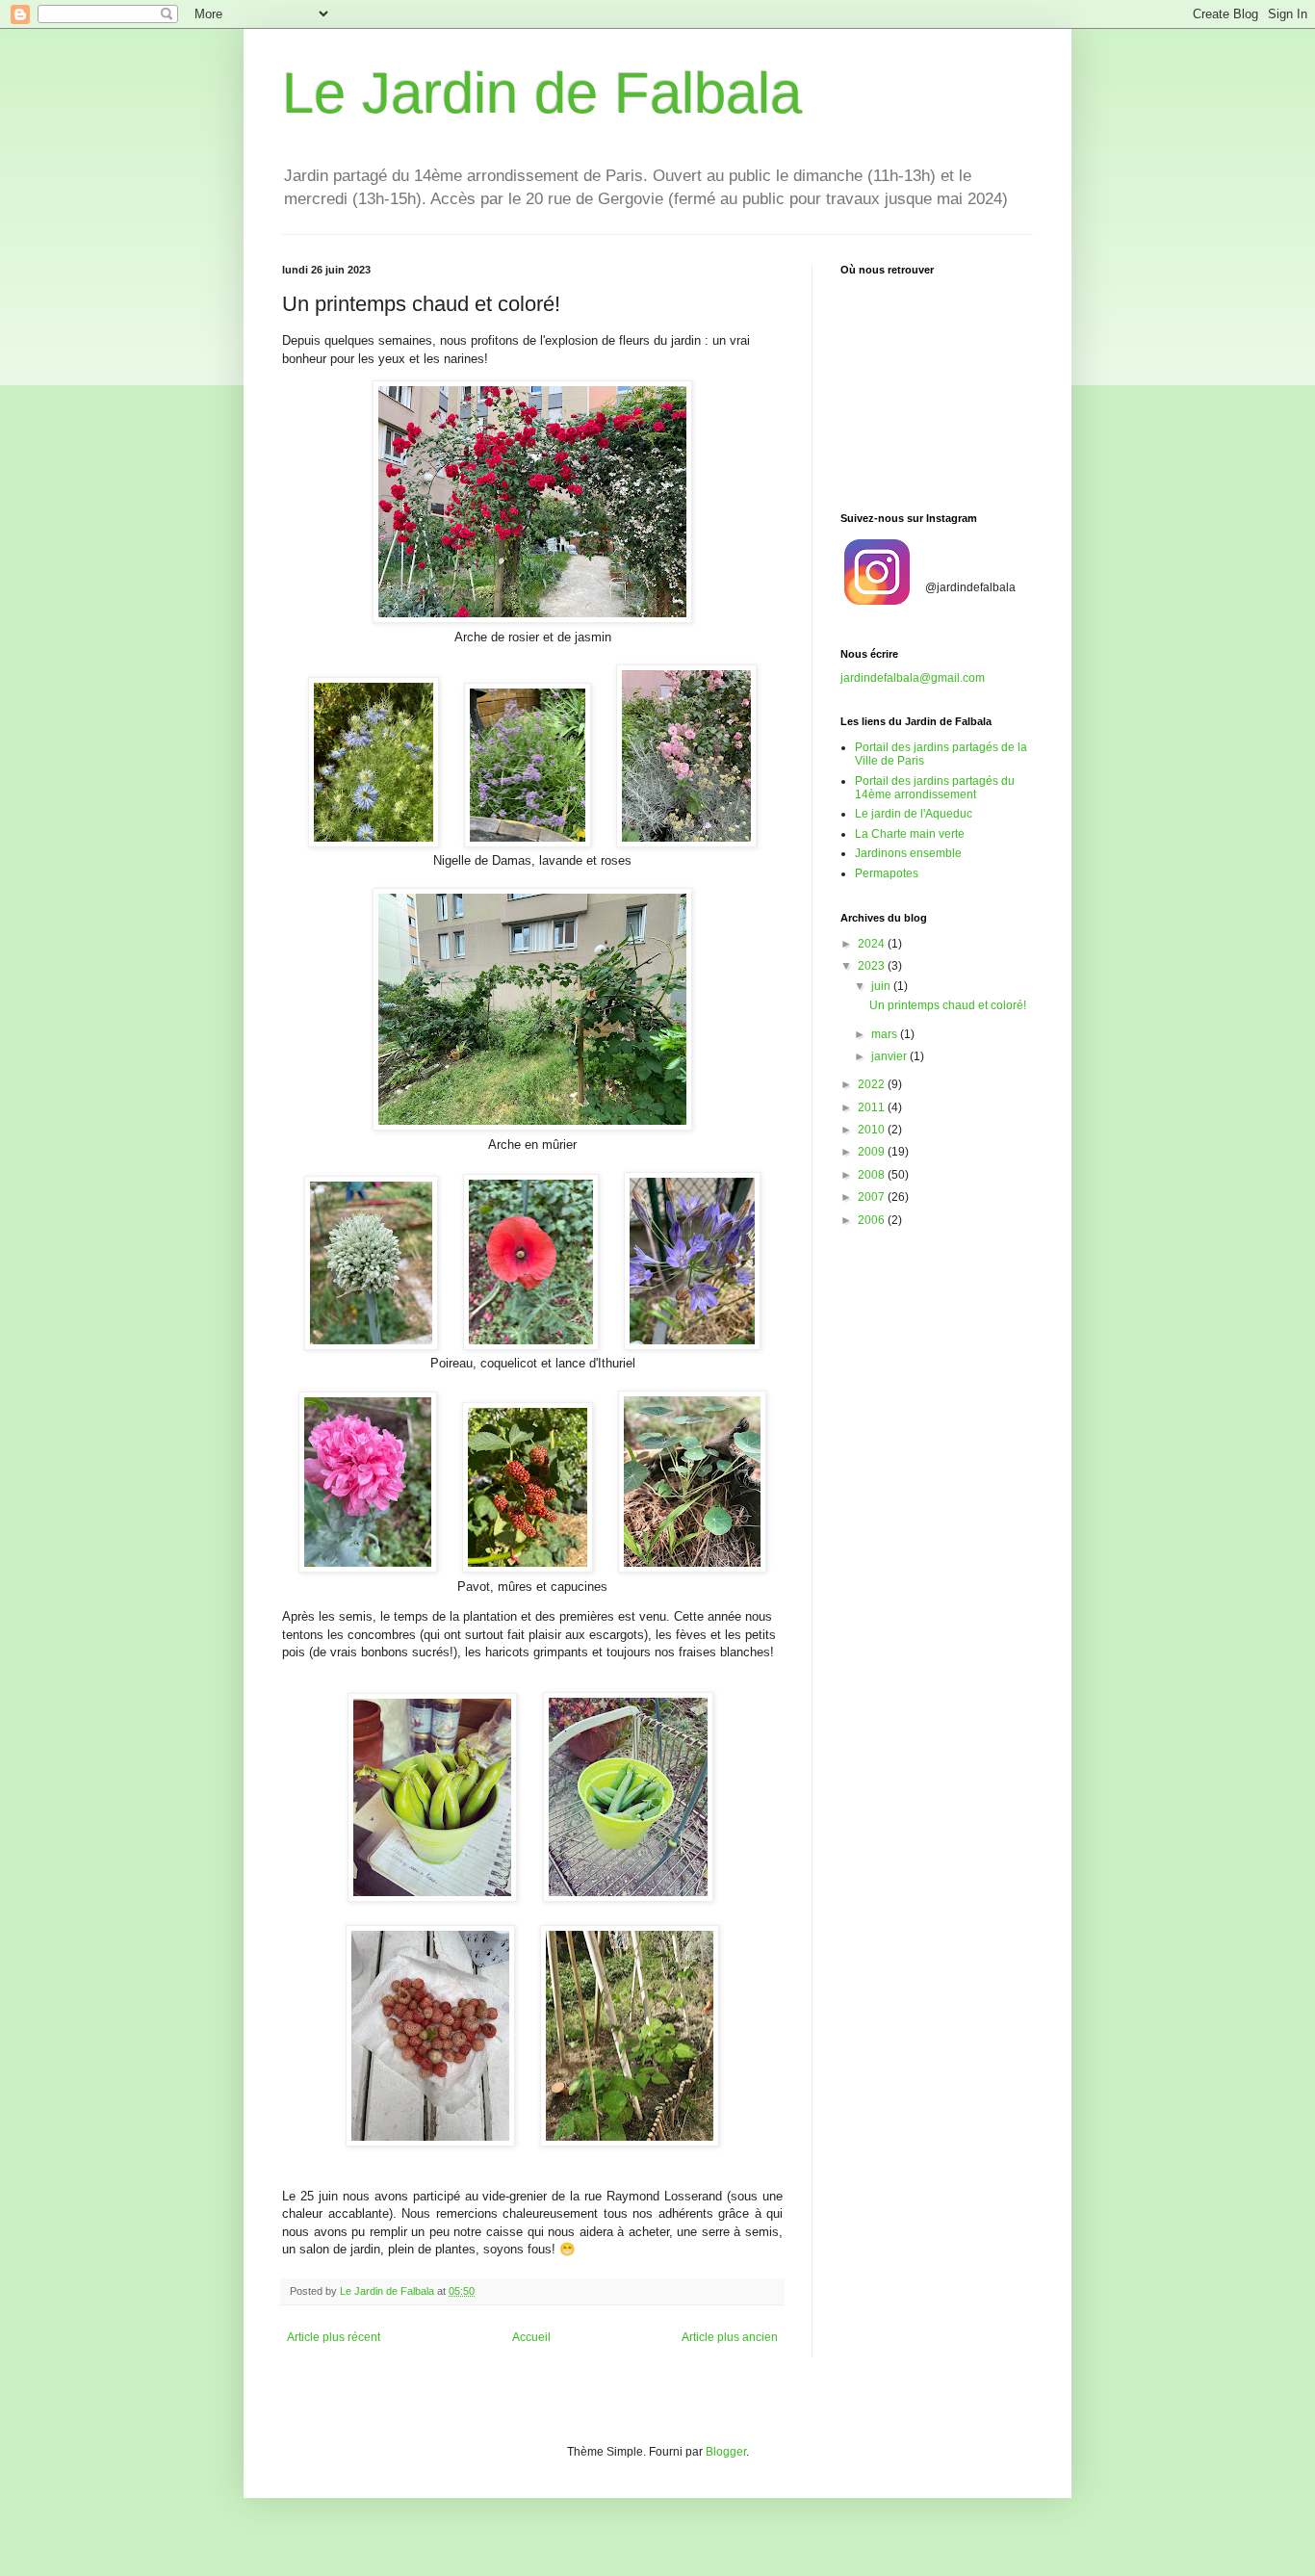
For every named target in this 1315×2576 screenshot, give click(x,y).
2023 (873, 966)
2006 (873, 1220)
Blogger (726, 2452)
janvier (890, 1056)
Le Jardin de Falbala (542, 93)
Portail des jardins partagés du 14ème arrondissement (935, 788)
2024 (873, 944)
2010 (873, 1130)
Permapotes (887, 873)
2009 (873, 1152)
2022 (873, 1084)
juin (882, 986)
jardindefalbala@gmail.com (913, 678)
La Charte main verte (910, 834)
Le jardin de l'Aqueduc (914, 814)
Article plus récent (334, 2337)
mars (886, 1034)
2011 (873, 1107)
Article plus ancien (730, 2337)
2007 (873, 1197)
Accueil (531, 2337)
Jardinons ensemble (908, 853)
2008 (873, 1175)
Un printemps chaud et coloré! (948, 1005)
